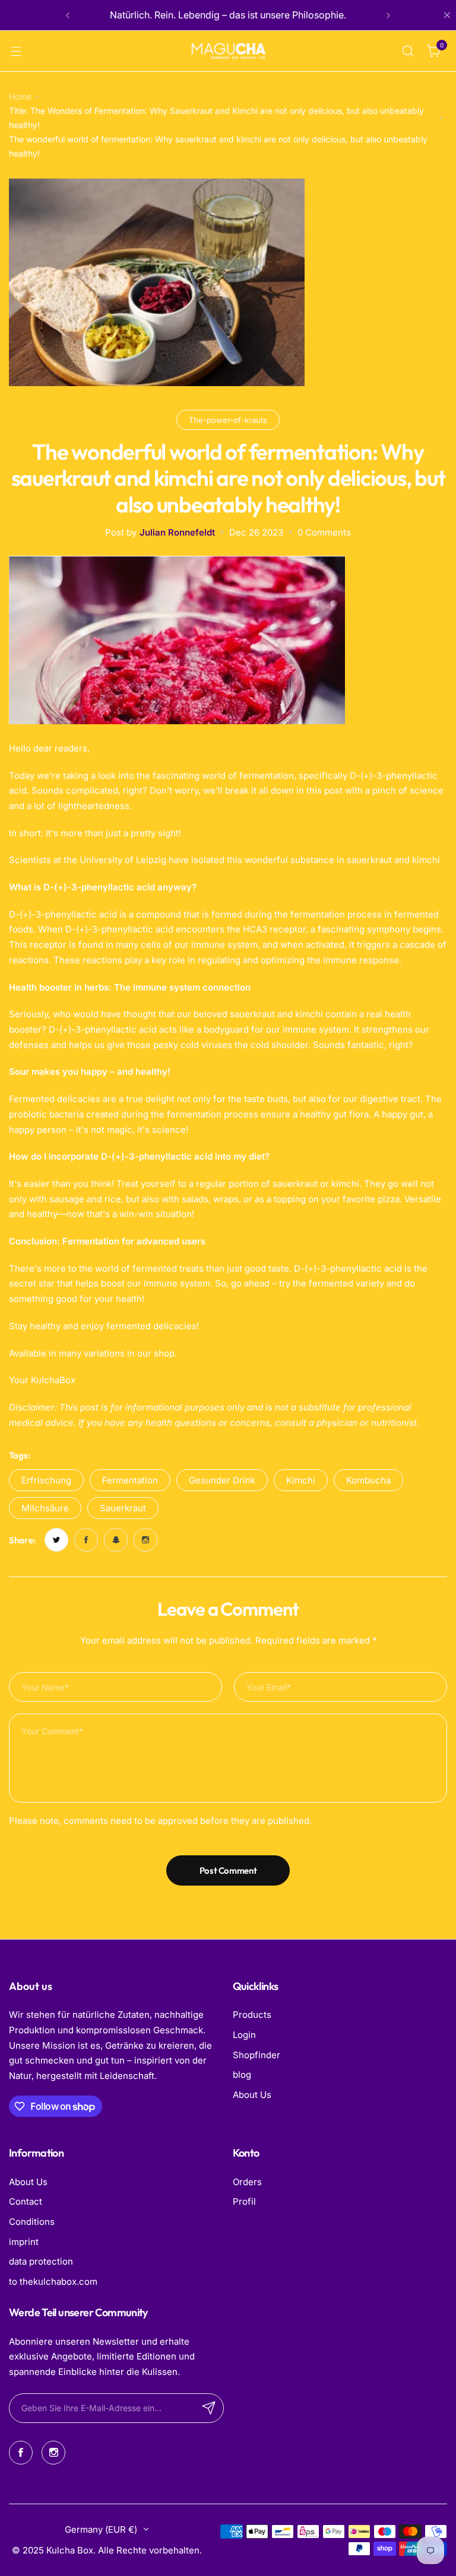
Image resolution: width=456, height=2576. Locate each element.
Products (252, 2015)
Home (20, 96)
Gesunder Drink (222, 1480)
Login (244, 2035)
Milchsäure (45, 1508)
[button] (68, 15)
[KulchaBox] (228, 51)
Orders (247, 2182)
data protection (41, 2261)
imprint (24, 2242)
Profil (244, 2201)
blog (242, 2075)
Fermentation (130, 1480)
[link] (56, 1540)
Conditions (32, 2222)
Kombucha (368, 1480)
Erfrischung (46, 1480)
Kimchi (301, 1480)
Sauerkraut (123, 1508)
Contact (26, 2201)
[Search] (408, 51)
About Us (252, 2095)
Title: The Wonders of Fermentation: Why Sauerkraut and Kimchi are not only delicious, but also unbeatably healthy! (216, 118)
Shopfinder (256, 2055)
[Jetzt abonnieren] (209, 2408)
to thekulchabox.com (53, 2282)
